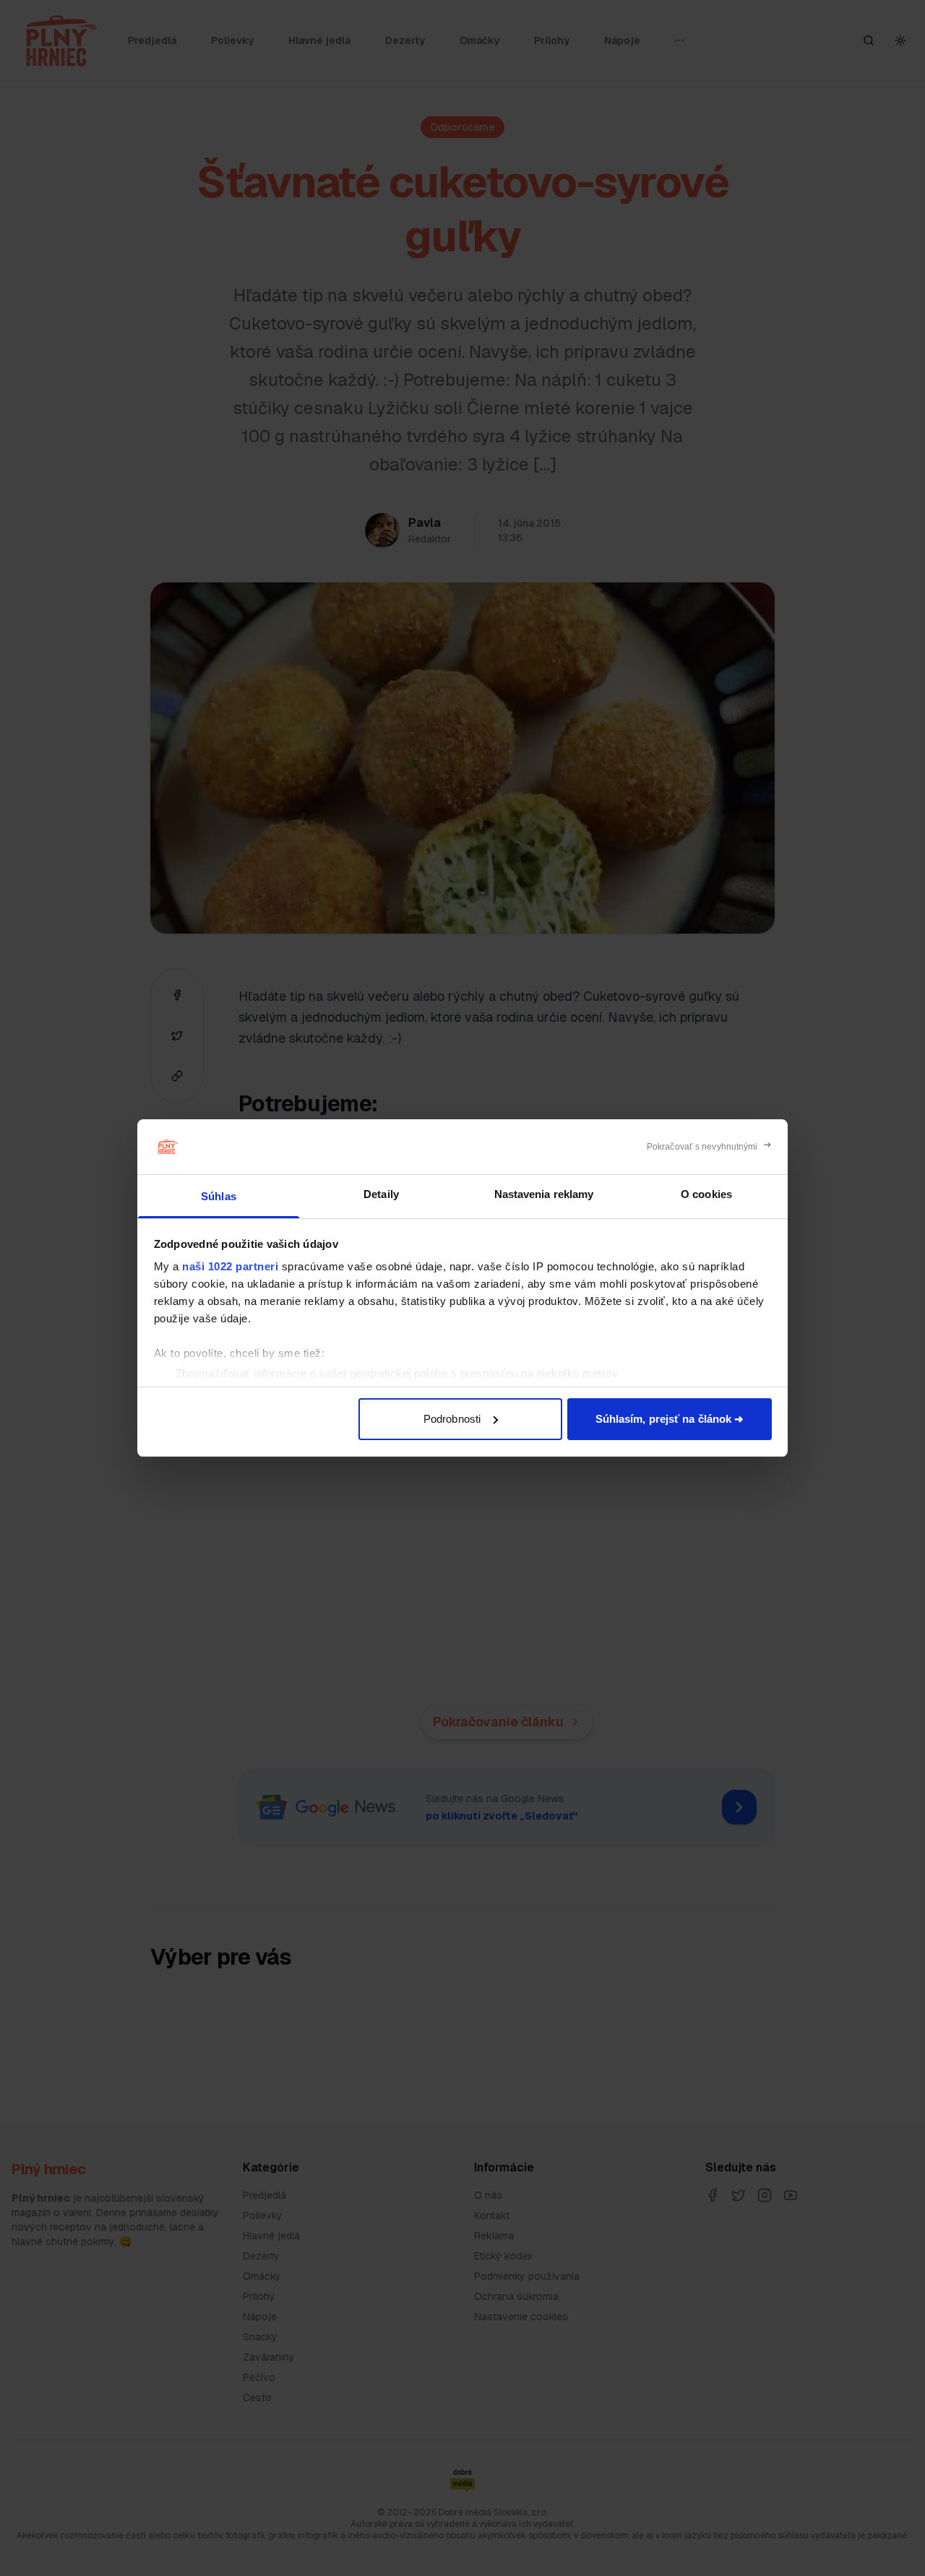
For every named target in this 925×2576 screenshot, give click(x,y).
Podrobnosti (452, 1419)
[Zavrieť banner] (709, 1147)
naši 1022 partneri (230, 1266)
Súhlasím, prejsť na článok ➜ (670, 1419)
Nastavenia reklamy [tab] (544, 1194)
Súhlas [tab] (219, 1196)
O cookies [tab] (706, 1194)
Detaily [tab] (381, 1194)
